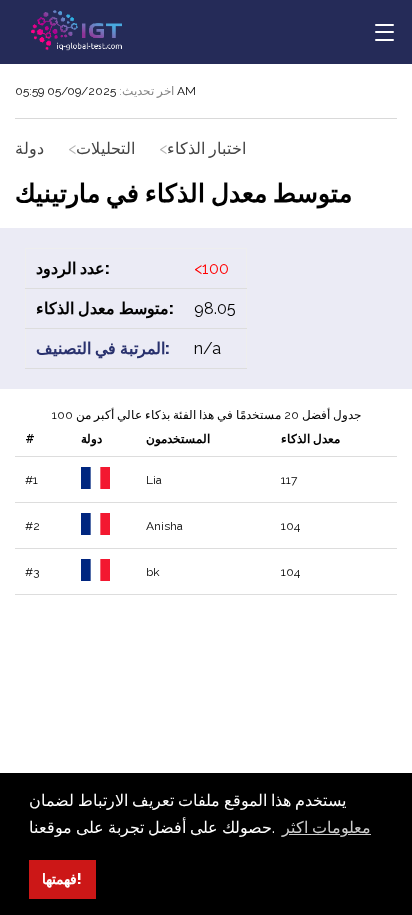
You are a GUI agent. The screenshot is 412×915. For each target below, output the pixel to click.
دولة (29, 148)
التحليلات (105, 148)
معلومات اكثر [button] (326, 827)
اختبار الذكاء (206, 148)
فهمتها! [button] (62, 878)
